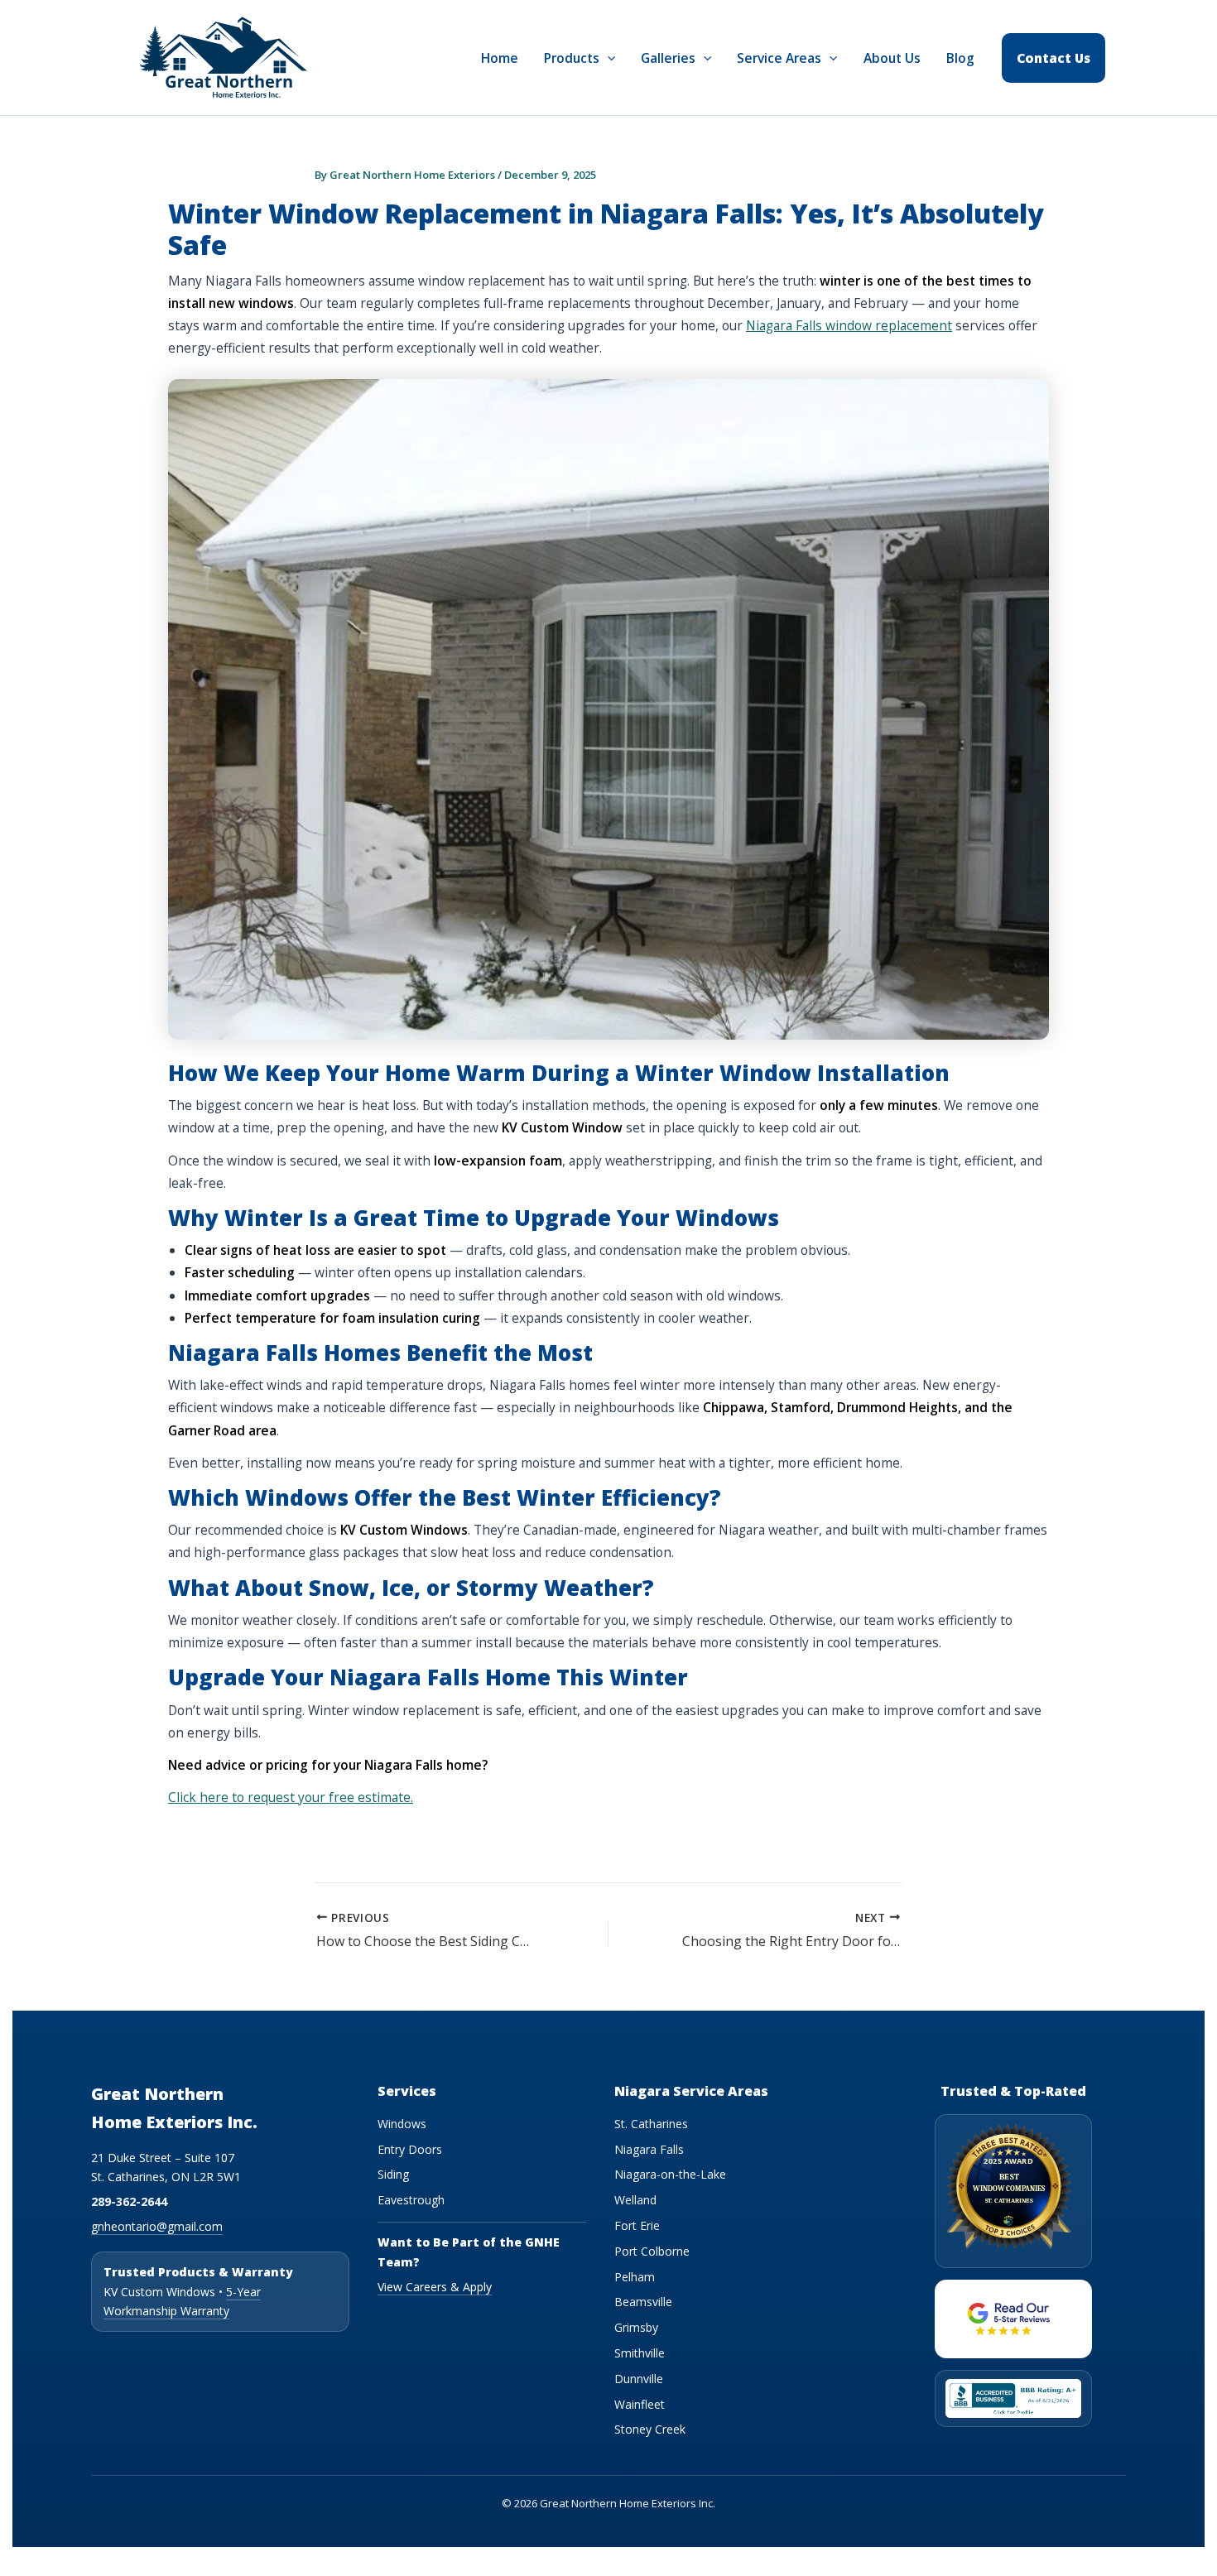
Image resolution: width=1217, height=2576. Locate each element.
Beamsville (643, 2302)
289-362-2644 (129, 2201)
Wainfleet (640, 2404)
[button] (607, 58)
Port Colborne (652, 2251)
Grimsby (636, 2327)
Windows (402, 2124)
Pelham (635, 2277)
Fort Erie (637, 2225)
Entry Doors (410, 2149)
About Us (892, 58)
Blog (960, 58)
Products (572, 58)
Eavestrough (411, 2200)
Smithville (640, 2353)
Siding (393, 2174)
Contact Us (1053, 58)
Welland (635, 2200)
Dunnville (639, 2379)
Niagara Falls (649, 2149)
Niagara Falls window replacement (849, 325)
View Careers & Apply (435, 2287)
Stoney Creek (650, 2429)
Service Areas (779, 58)
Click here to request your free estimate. (291, 1797)
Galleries (668, 58)
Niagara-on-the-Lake (670, 2174)
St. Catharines (651, 2124)
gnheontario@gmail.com (157, 2226)
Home (500, 58)
